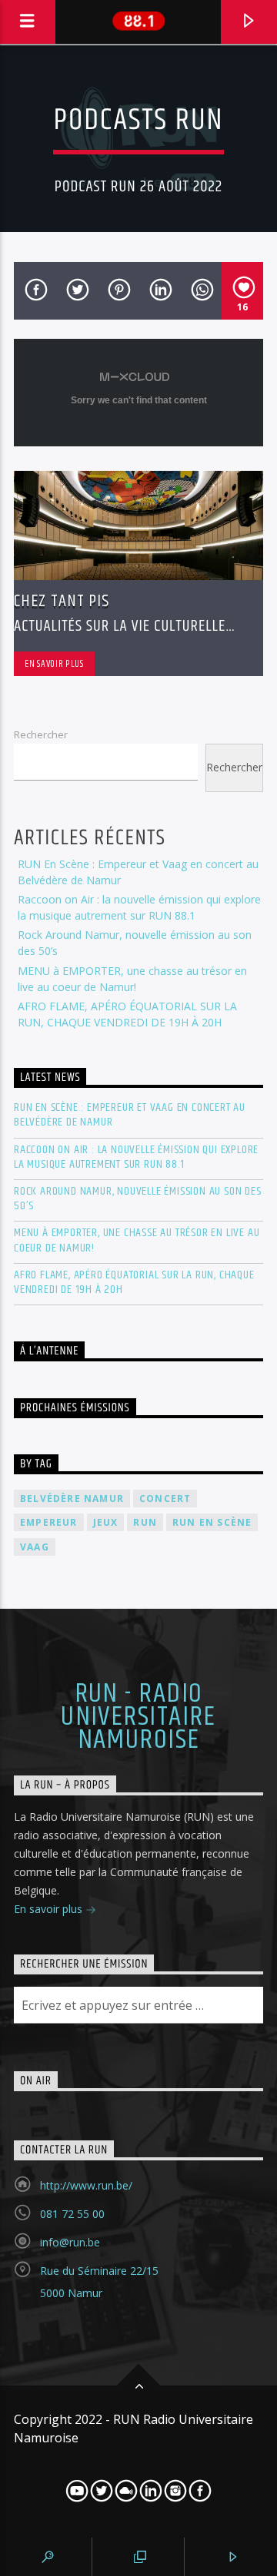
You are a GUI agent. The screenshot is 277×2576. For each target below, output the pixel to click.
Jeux (106, 1522)
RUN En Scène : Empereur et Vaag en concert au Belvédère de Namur (130, 1115)
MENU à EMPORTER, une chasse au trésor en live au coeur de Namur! (137, 1240)
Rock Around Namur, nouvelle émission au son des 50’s (138, 1198)
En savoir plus (54, 664)
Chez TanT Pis (62, 601)
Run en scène (212, 1522)
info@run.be (70, 2242)
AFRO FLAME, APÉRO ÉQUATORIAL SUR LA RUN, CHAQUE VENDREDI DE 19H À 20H (134, 1282)
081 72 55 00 (72, 2214)
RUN (145, 1522)
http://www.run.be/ (86, 2185)
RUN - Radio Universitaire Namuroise (138, 1717)
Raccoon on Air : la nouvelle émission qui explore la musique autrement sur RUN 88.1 (136, 1157)
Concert (165, 1499)
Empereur (49, 1522)
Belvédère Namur (72, 1499)
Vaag (35, 1547)
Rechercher (41, 734)
